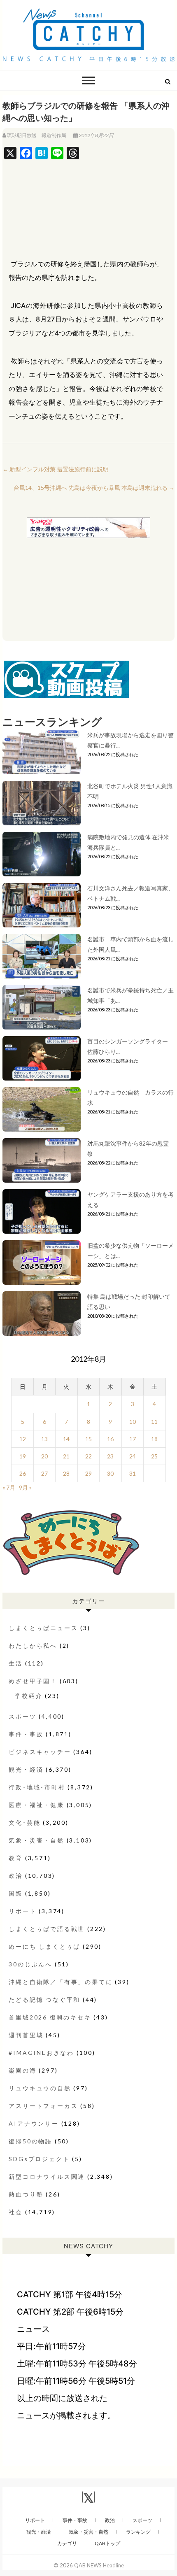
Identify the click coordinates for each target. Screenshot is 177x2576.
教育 (16, 1858)
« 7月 (9, 1487)
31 (133, 1473)
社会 (16, 2212)
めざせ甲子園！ (33, 1681)
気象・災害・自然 (36, 1840)
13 (44, 1439)
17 (133, 1439)
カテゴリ (67, 2543)
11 (154, 1422)
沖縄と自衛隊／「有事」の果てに (61, 1982)
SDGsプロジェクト (39, 2159)
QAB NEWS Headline (99, 2565)
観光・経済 (26, 1769)
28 (66, 1473)
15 (88, 1439)
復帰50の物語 (30, 2141)
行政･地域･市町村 (37, 1787)
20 (44, 1456)
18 (154, 1439)
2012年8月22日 (96, 135)
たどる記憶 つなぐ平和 (44, 2000)
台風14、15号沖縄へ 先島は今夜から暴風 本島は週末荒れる (94, 488)
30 (110, 1473)
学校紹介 (29, 1696)
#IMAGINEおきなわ (41, 2053)
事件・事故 (26, 1734)
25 (154, 1456)
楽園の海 (22, 2070)
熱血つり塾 (26, 2194)
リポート (22, 1911)
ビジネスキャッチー (40, 1752)
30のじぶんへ (30, 1964)
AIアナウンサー (34, 2123)
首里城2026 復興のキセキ (50, 2017)
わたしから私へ (33, 1646)
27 (44, 1473)
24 (133, 1456)
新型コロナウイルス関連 (47, 2177)
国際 (16, 1893)
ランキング (138, 2532)
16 (110, 1439)
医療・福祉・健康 (36, 1805)
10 (133, 1422)
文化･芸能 (24, 1823)
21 (66, 1456)
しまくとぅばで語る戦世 (47, 1929)
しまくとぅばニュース (43, 1628)
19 (23, 1456)
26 (23, 1473)
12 (23, 1439)
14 (66, 1439)
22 (88, 1456)
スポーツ (22, 1716)
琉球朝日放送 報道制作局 (37, 135)
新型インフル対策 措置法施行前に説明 (56, 469)
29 (88, 1473)
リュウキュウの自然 (40, 2088)
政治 (16, 1876)
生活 (16, 1663)
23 (110, 1456)
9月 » (25, 1487)
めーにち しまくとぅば (44, 1946)
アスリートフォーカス (43, 2106)
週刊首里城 (26, 2035)
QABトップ (107, 2543)
